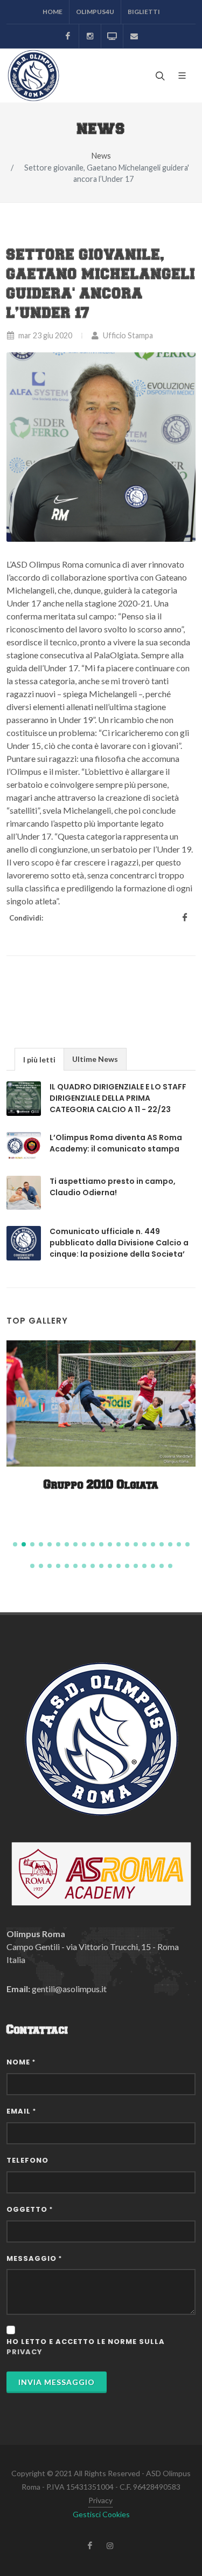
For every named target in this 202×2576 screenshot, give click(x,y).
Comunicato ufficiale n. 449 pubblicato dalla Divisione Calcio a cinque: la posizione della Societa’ (119, 1243)
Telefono (27, 2160)
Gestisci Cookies (101, 2514)
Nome (21, 2062)
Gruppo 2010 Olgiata (101, 1485)
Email (21, 2111)
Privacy (100, 2500)
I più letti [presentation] (39, 1059)
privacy (25, 2352)
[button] (15, 1544)
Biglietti (144, 12)
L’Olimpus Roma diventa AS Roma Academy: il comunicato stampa (116, 1143)
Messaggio (34, 2258)
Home (53, 12)
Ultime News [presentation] (95, 1059)
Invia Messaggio (57, 2382)
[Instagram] (90, 36)
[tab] (39, 1059)
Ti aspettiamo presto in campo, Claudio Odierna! (113, 1187)
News (101, 156)
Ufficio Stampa (127, 335)
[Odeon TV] (112, 36)
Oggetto (30, 2209)
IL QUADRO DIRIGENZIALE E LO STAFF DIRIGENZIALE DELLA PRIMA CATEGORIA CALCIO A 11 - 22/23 (118, 1098)
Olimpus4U (95, 12)
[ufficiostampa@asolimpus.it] (134, 36)
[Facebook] (68, 36)
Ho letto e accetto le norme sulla (86, 2347)
